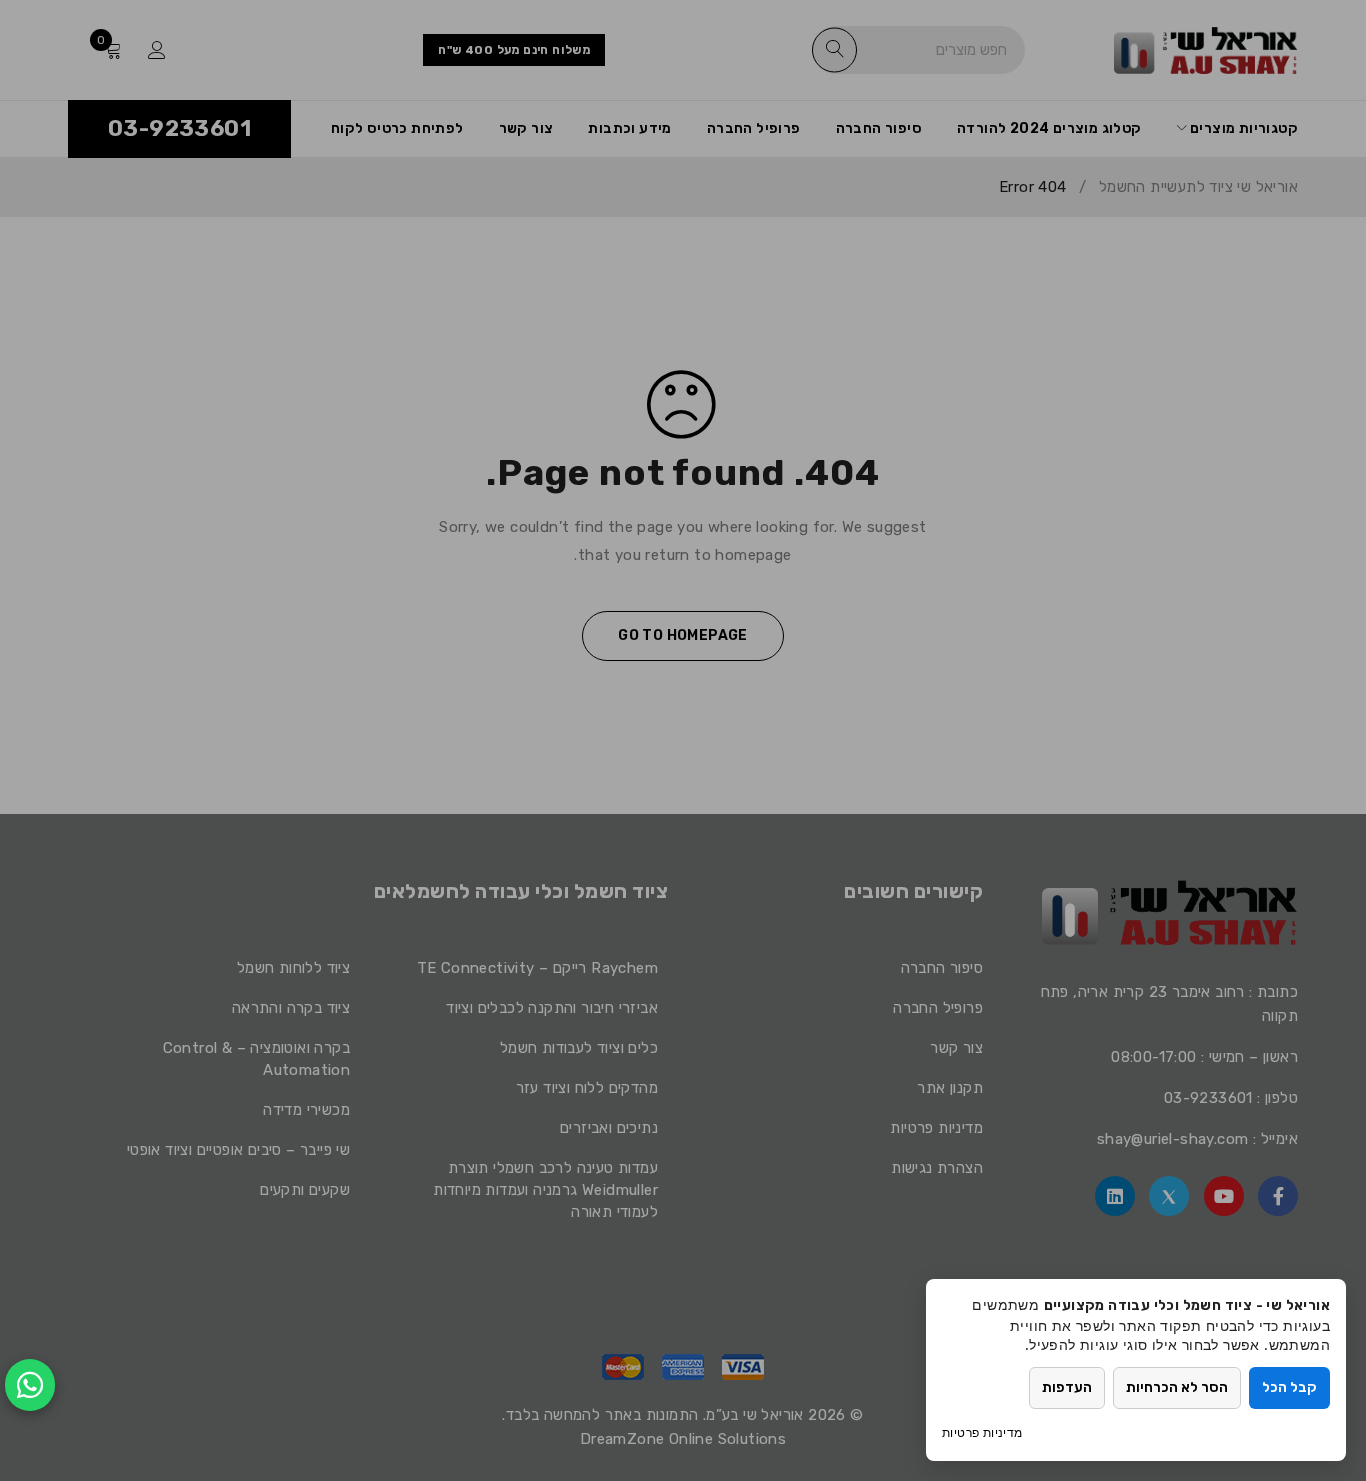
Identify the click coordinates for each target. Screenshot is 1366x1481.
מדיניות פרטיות (982, 1432)
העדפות (1067, 1387)
